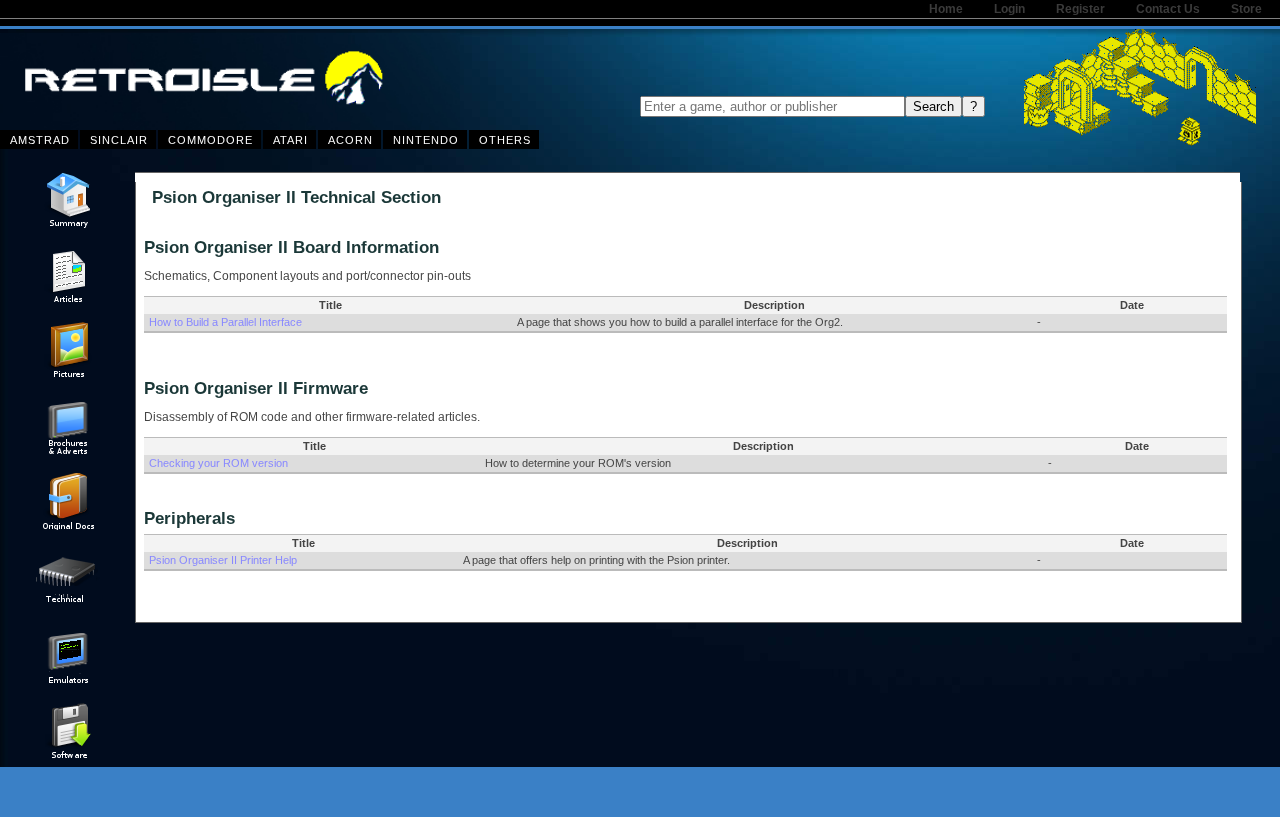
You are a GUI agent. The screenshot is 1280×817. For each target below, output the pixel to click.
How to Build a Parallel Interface (225, 322)
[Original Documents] (68, 526)
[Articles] (68, 301)
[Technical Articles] (68, 607)
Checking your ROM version (218, 463)
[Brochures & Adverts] (68, 451)
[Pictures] (68, 376)
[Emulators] (68, 682)
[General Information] (68, 226)
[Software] (68, 757)
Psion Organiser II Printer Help (223, 560)
